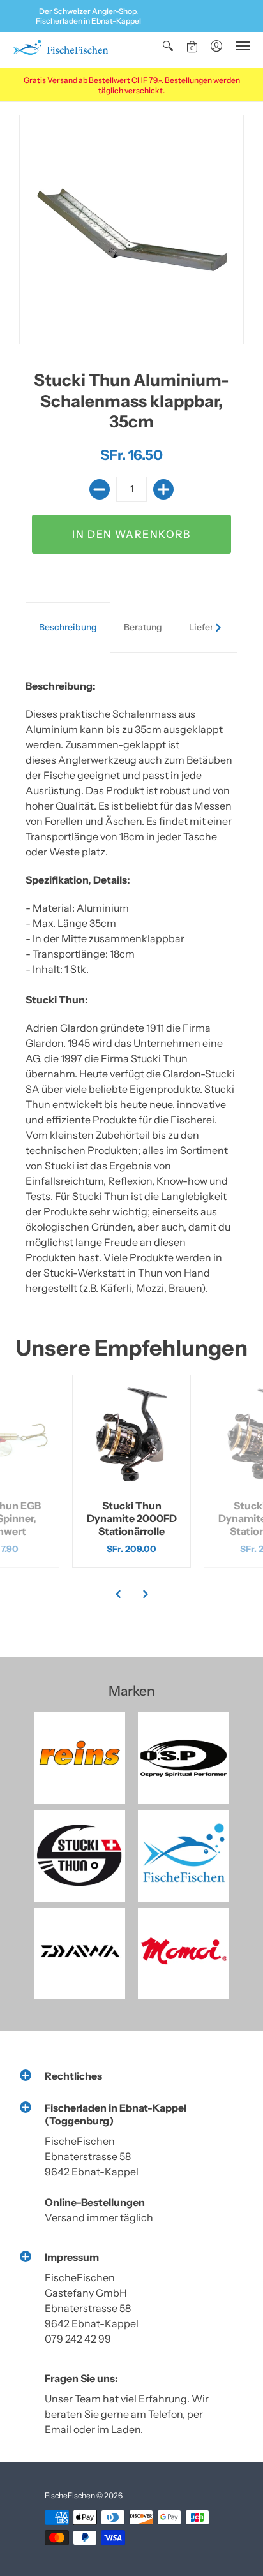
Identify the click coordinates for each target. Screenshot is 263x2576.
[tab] (68, 628)
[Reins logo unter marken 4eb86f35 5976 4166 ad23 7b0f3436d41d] (79, 1758)
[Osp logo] (184, 1758)
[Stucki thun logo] (79, 1856)
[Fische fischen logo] (184, 1856)
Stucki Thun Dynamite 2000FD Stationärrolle (132, 1518)
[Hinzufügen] (163, 489)
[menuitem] (168, 46)
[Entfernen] (100, 489)
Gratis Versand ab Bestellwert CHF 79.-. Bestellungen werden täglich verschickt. (132, 85)
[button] (168, 46)
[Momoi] (184, 1954)
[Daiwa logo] (79, 1954)
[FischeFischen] (60, 50)
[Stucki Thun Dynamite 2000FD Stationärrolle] (131, 1434)
